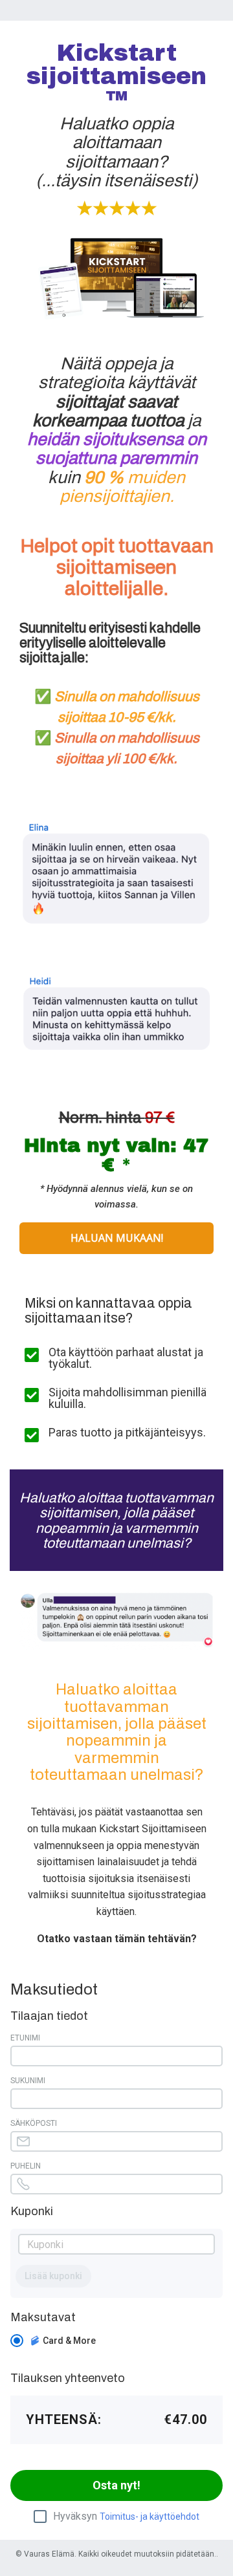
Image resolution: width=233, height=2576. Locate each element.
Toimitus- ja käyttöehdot (150, 2516)
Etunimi (25, 2038)
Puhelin (26, 2166)
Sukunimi (28, 2081)
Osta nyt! (116, 2485)
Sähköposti (34, 2123)
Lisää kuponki (53, 2276)
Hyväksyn (126, 2516)
